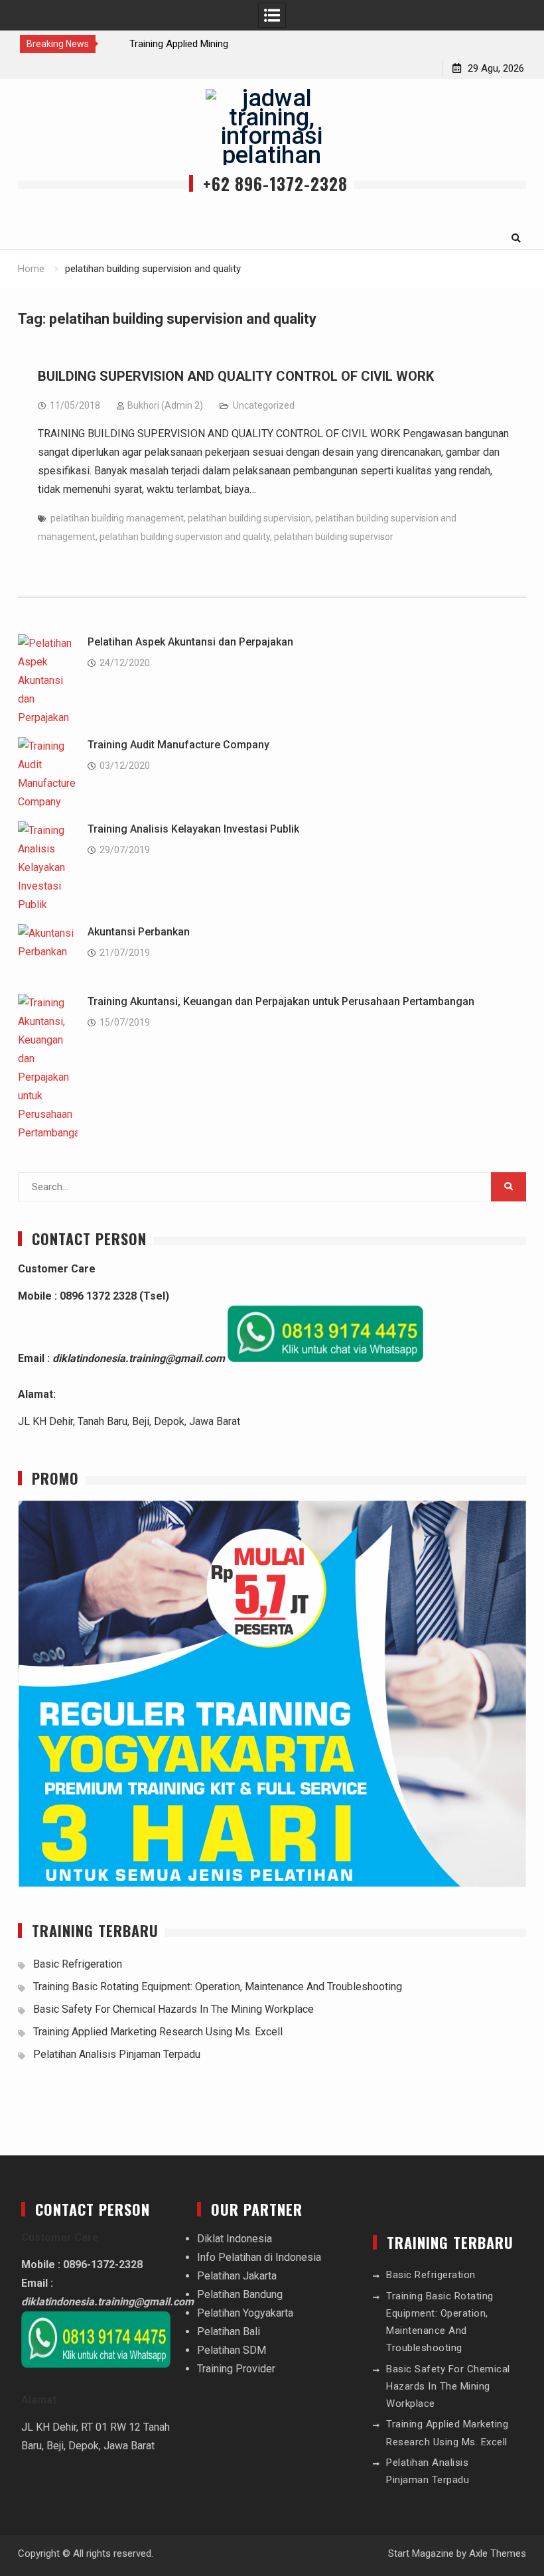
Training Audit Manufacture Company (178, 745)
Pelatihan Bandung (240, 2294)
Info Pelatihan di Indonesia (259, 2257)
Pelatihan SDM (232, 2350)
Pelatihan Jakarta (237, 2276)
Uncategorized (264, 405)
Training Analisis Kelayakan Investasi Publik (193, 829)
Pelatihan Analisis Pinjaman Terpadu (117, 2054)
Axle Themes (498, 2553)
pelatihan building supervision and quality (185, 537)
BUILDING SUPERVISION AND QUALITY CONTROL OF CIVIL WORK (236, 376)
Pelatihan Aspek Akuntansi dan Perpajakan (190, 642)
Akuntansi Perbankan (139, 932)
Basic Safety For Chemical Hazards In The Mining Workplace (173, 2009)
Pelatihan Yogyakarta (245, 2313)
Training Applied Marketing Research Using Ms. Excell (158, 2032)
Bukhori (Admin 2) (165, 405)
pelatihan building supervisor (334, 537)
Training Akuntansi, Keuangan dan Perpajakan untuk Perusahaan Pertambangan (281, 1001)
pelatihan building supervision (249, 518)
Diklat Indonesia (235, 2239)
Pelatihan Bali (229, 2332)
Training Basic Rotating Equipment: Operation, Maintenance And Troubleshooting (218, 1987)
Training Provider (236, 2369)
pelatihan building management (117, 518)
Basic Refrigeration (78, 1964)
